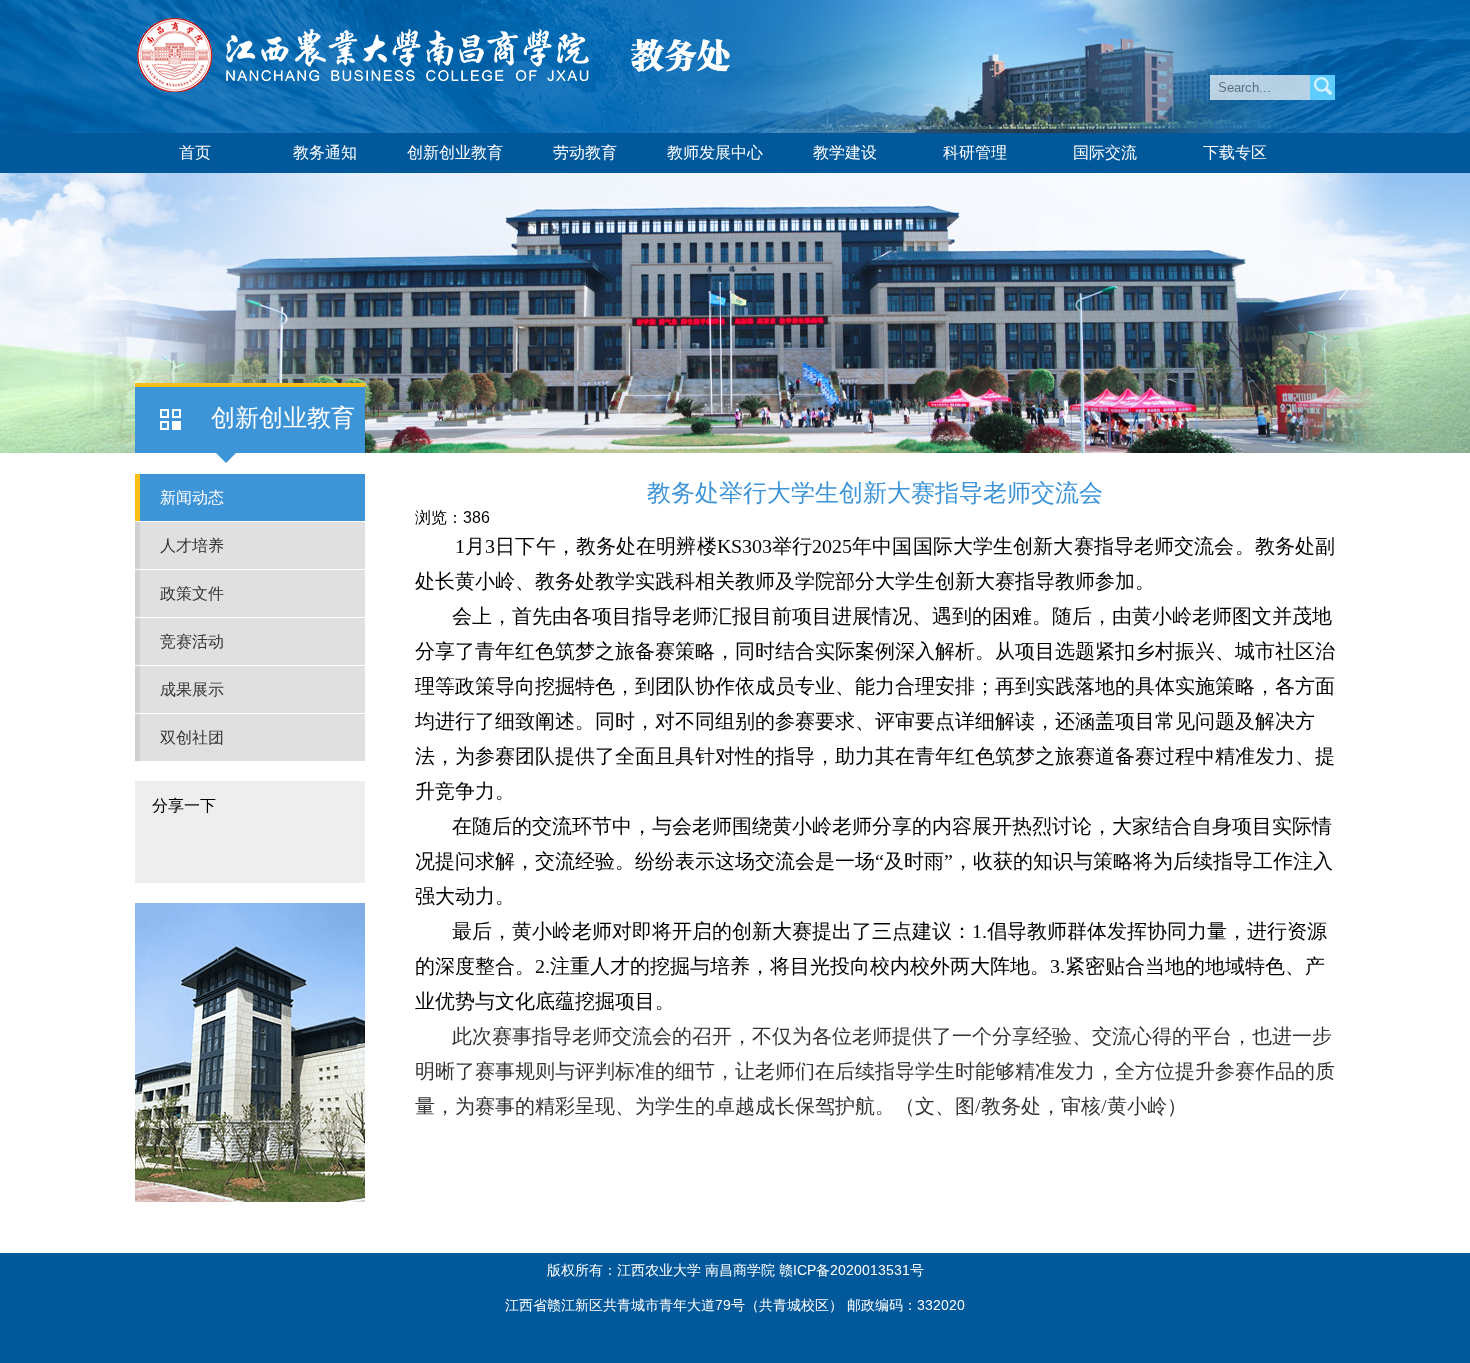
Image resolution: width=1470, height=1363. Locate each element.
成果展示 (192, 689)
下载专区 (1235, 152)
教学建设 (845, 152)
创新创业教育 (455, 152)
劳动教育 (585, 152)
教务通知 (325, 152)
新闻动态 (192, 497)
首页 (195, 152)
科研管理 (975, 152)
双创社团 (192, 737)
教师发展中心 (715, 152)
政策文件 (192, 593)
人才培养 (192, 545)
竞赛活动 (192, 641)
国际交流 (1105, 152)
